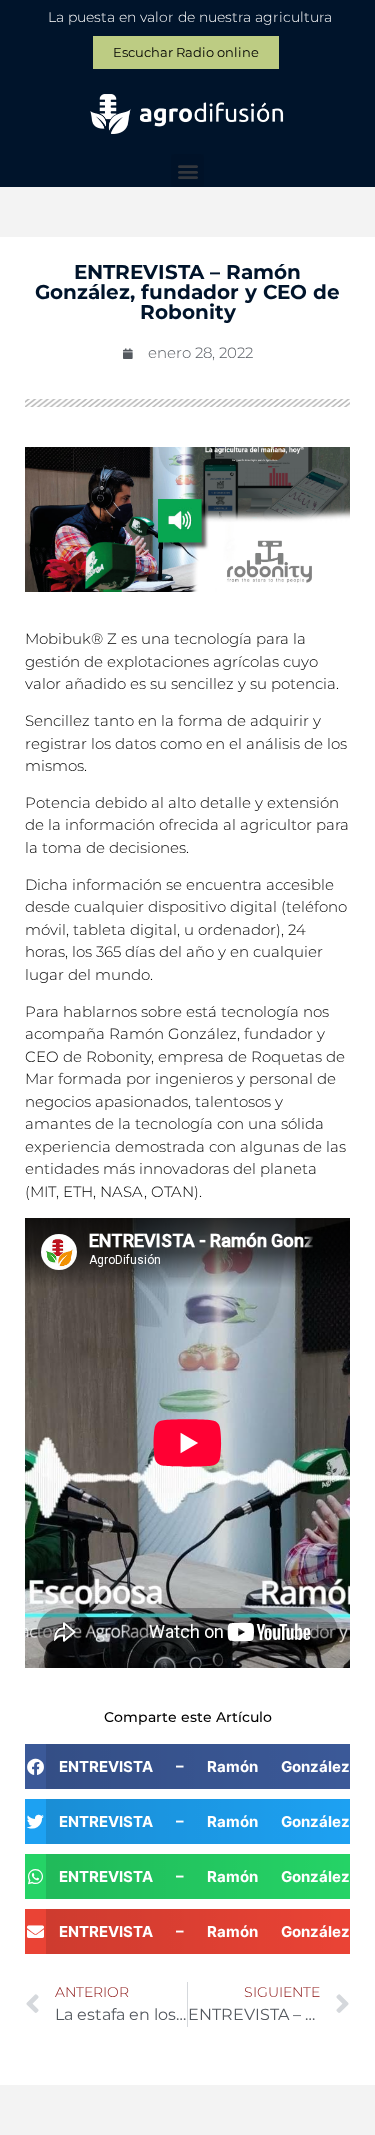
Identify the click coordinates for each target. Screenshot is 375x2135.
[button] (187, 170)
